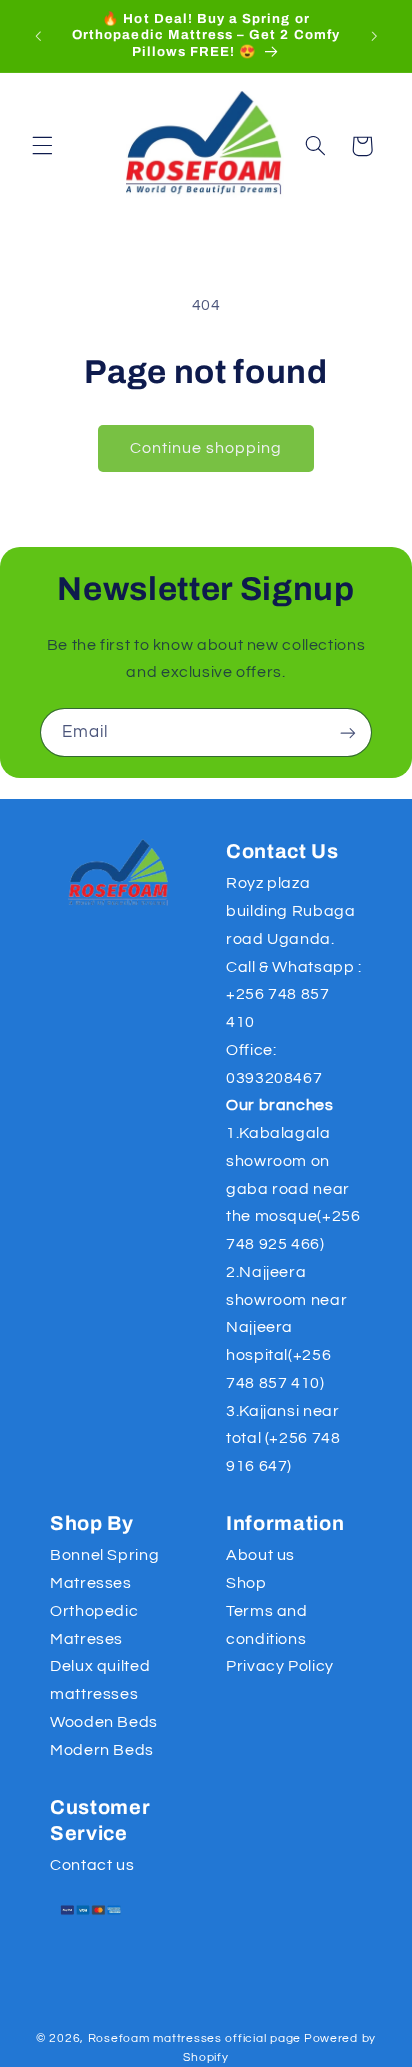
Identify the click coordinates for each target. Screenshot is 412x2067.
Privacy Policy (280, 1666)
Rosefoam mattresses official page (194, 2038)
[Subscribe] (348, 732)
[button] (42, 146)
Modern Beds (102, 1750)
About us (260, 1555)
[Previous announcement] (38, 36)
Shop (246, 1583)
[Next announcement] (374, 36)
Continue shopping (206, 448)
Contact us (92, 1865)
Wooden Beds (104, 1722)
